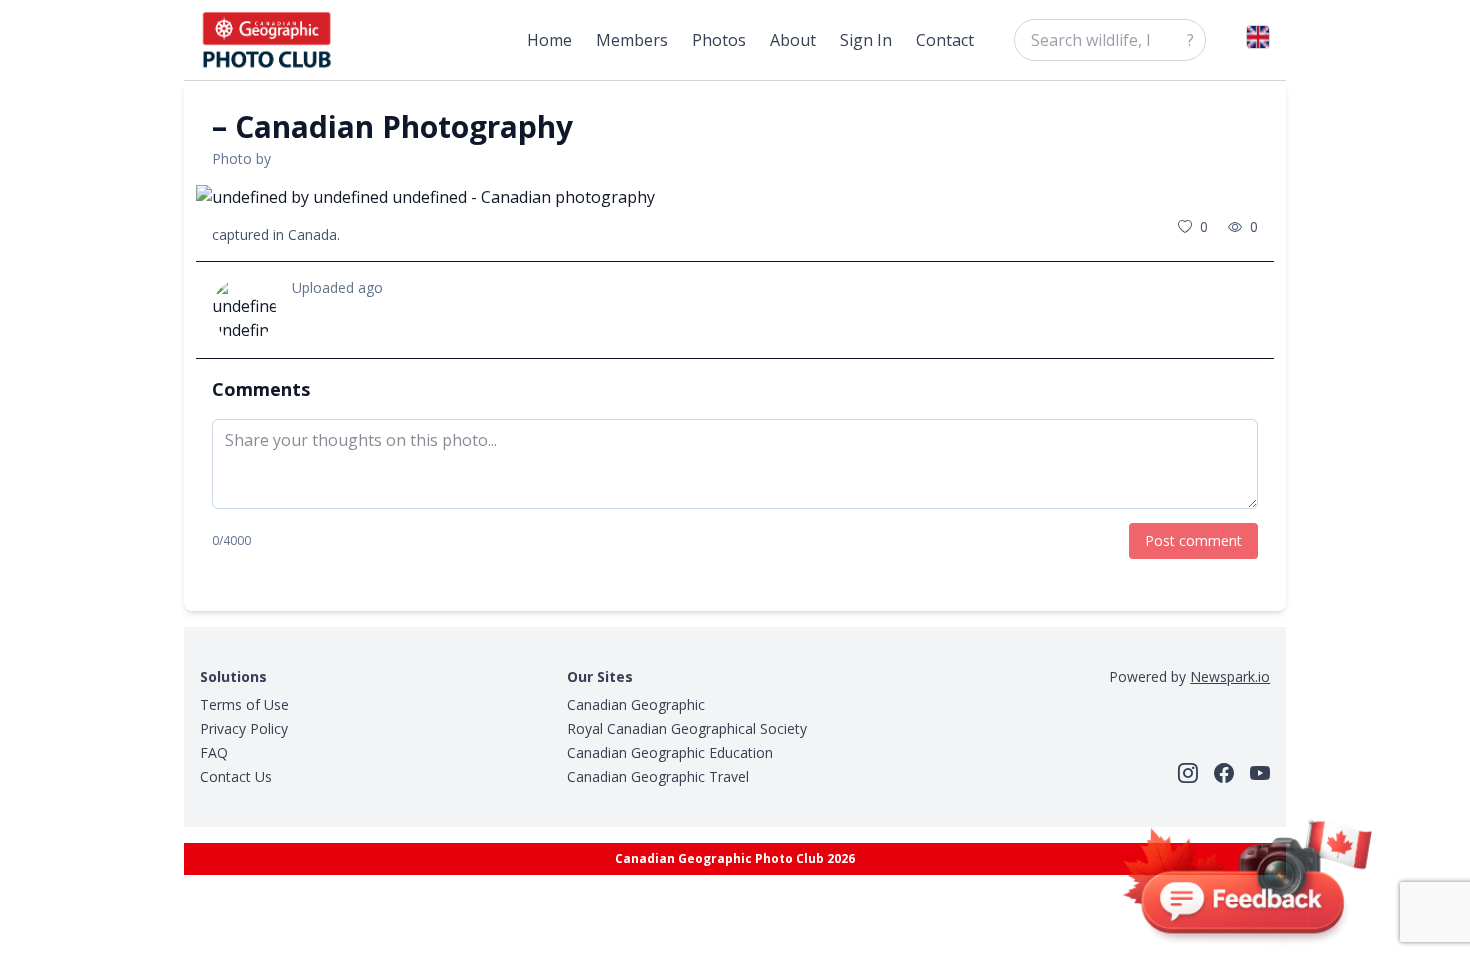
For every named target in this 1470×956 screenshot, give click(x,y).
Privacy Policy (244, 728)
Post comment (1193, 540)
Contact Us (236, 776)
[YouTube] (1260, 773)
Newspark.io (1230, 676)
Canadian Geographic (636, 704)
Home (549, 40)
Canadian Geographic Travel (658, 776)
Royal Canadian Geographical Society (687, 728)
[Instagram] (1188, 773)
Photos (719, 40)
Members (632, 40)
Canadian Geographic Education (670, 752)
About (793, 40)
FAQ (214, 752)
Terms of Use (244, 704)
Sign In (866, 40)
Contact (945, 40)
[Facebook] (1224, 773)
